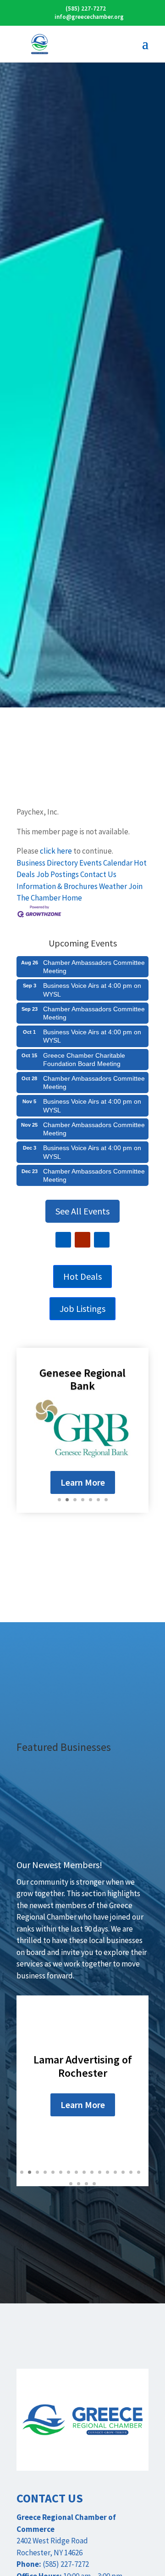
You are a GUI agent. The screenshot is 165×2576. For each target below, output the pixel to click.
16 (139, 2172)
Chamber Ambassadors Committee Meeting (94, 967)
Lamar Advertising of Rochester (83, 2066)
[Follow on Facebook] (63, 1240)
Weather (113, 886)
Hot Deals (82, 1276)
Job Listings (82, 1308)
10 (92, 2172)
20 (94, 2184)
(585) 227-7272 (86, 9)
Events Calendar (106, 863)
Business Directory (47, 863)
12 (107, 2172)
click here (56, 851)
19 (86, 2184)
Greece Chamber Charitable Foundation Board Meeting (84, 1060)
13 (115, 2172)
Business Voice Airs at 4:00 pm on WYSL (92, 990)
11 (100, 2172)
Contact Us (98, 874)
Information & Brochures (57, 886)
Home (72, 898)
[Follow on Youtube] (82, 1240)
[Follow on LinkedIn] (102, 1240)
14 (123, 2172)
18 (79, 2184)
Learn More (83, 1482)
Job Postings (58, 874)
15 (131, 2172)
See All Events (82, 1211)
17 (71, 2184)
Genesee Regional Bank (82, 1379)
